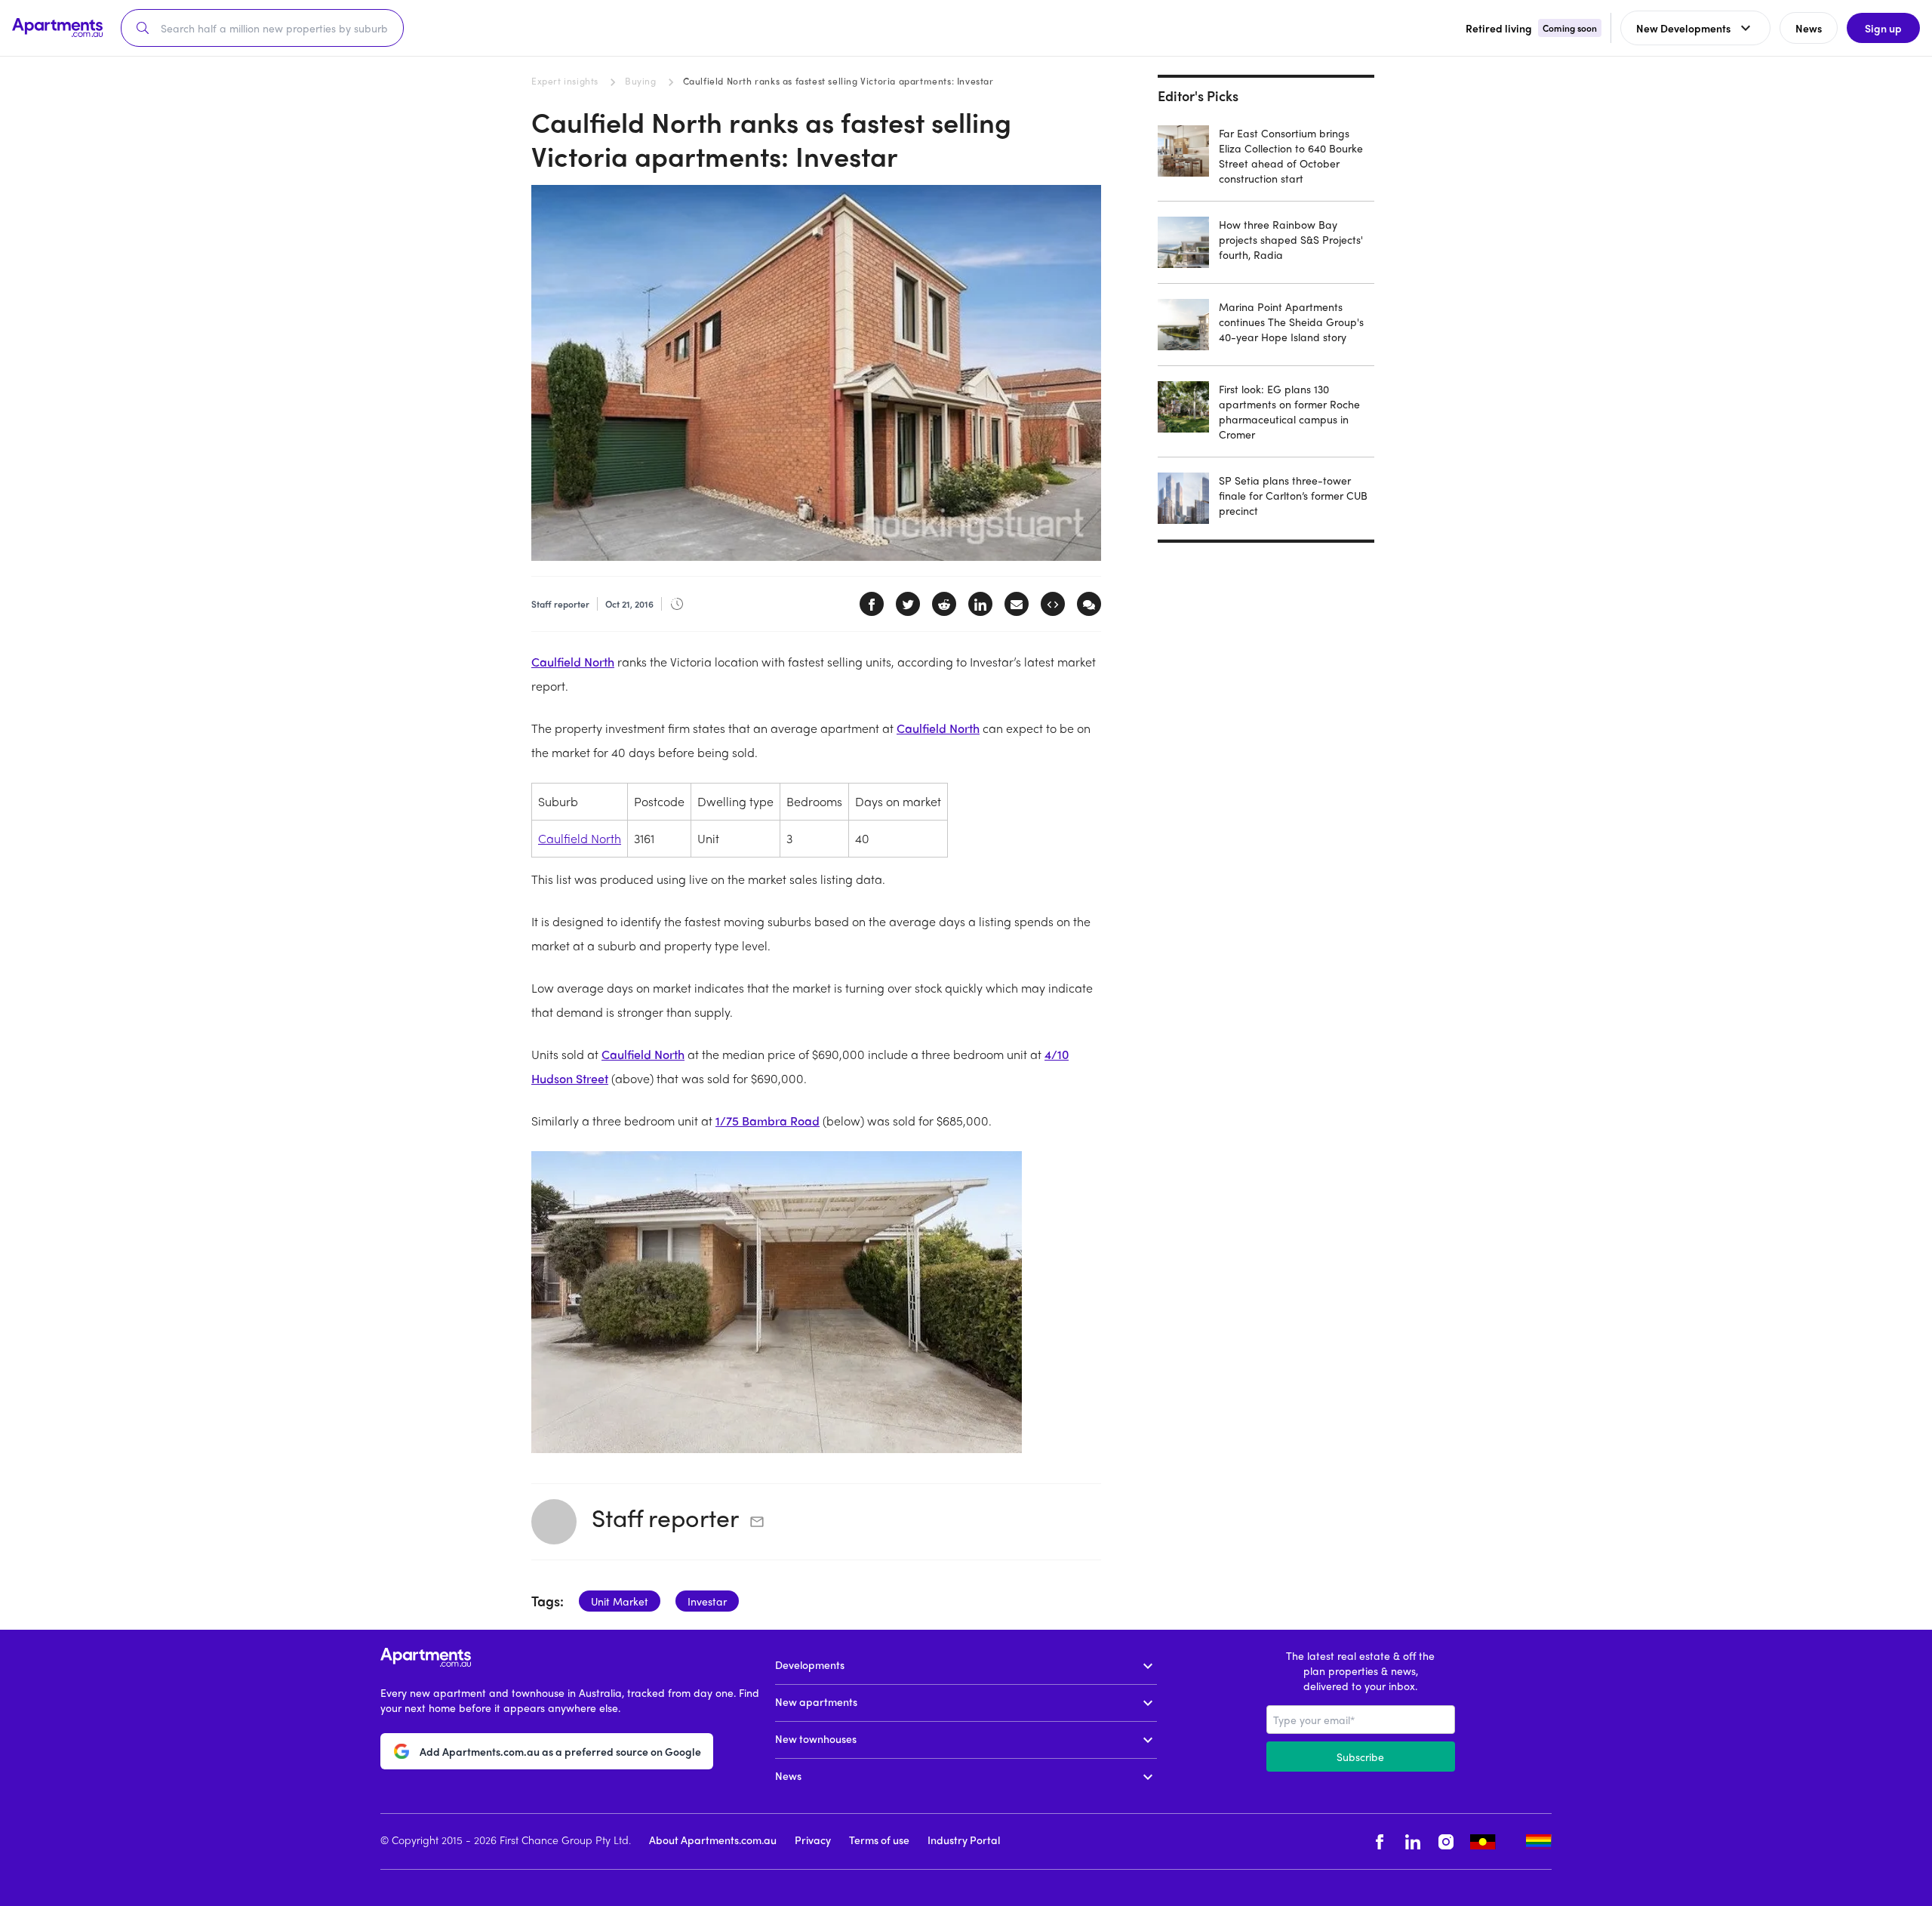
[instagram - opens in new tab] (1446, 1841)
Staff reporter (665, 1517)
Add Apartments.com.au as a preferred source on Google (560, 1751)
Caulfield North (573, 662)
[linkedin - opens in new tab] (1413, 1841)
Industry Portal (964, 1840)
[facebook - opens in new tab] (1380, 1841)
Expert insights (565, 81)
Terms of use (879, 1840)
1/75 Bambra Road (768, 1121)
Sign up (1883, 28)
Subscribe (1360, 1757)
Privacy (813, 1840)
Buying (641, 81)
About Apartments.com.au (713, 1840)
